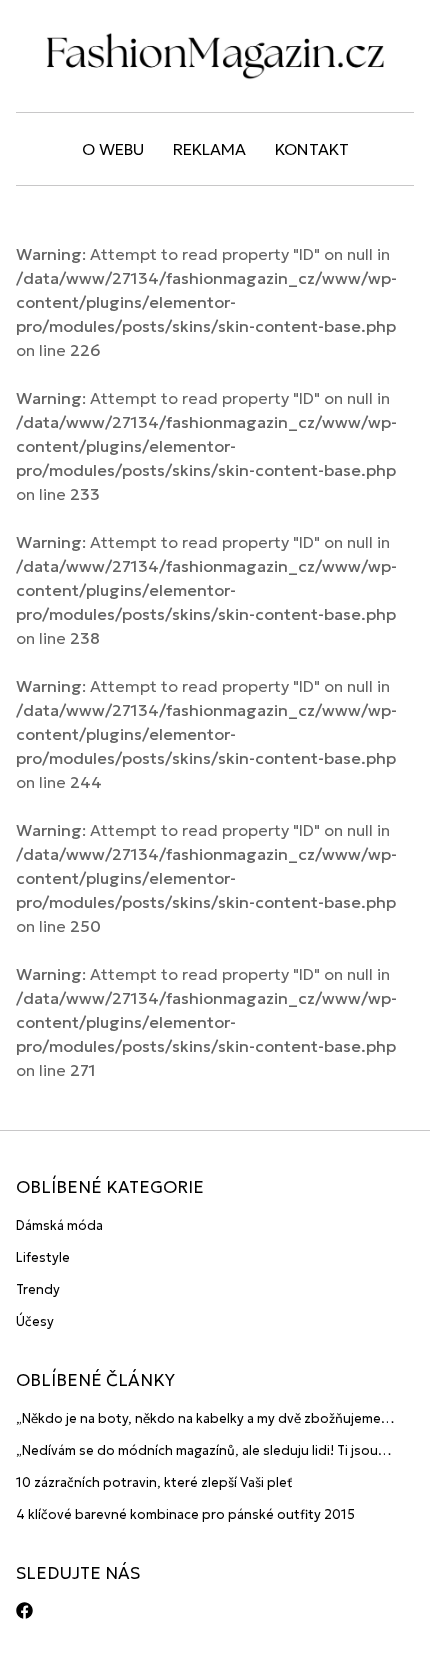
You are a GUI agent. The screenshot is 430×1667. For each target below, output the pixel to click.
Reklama (209, 149)
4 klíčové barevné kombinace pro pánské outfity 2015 (185, 1514)
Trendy (38, 1289)
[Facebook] (24, 1610)
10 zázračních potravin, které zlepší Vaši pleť (154, 1482)
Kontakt (312, 149)
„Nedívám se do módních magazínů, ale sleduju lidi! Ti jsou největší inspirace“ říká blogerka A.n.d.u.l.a (197, 1451)
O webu (113, 149)
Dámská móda (59, 1225)
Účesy (35, 1321)
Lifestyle (43, 1257)
